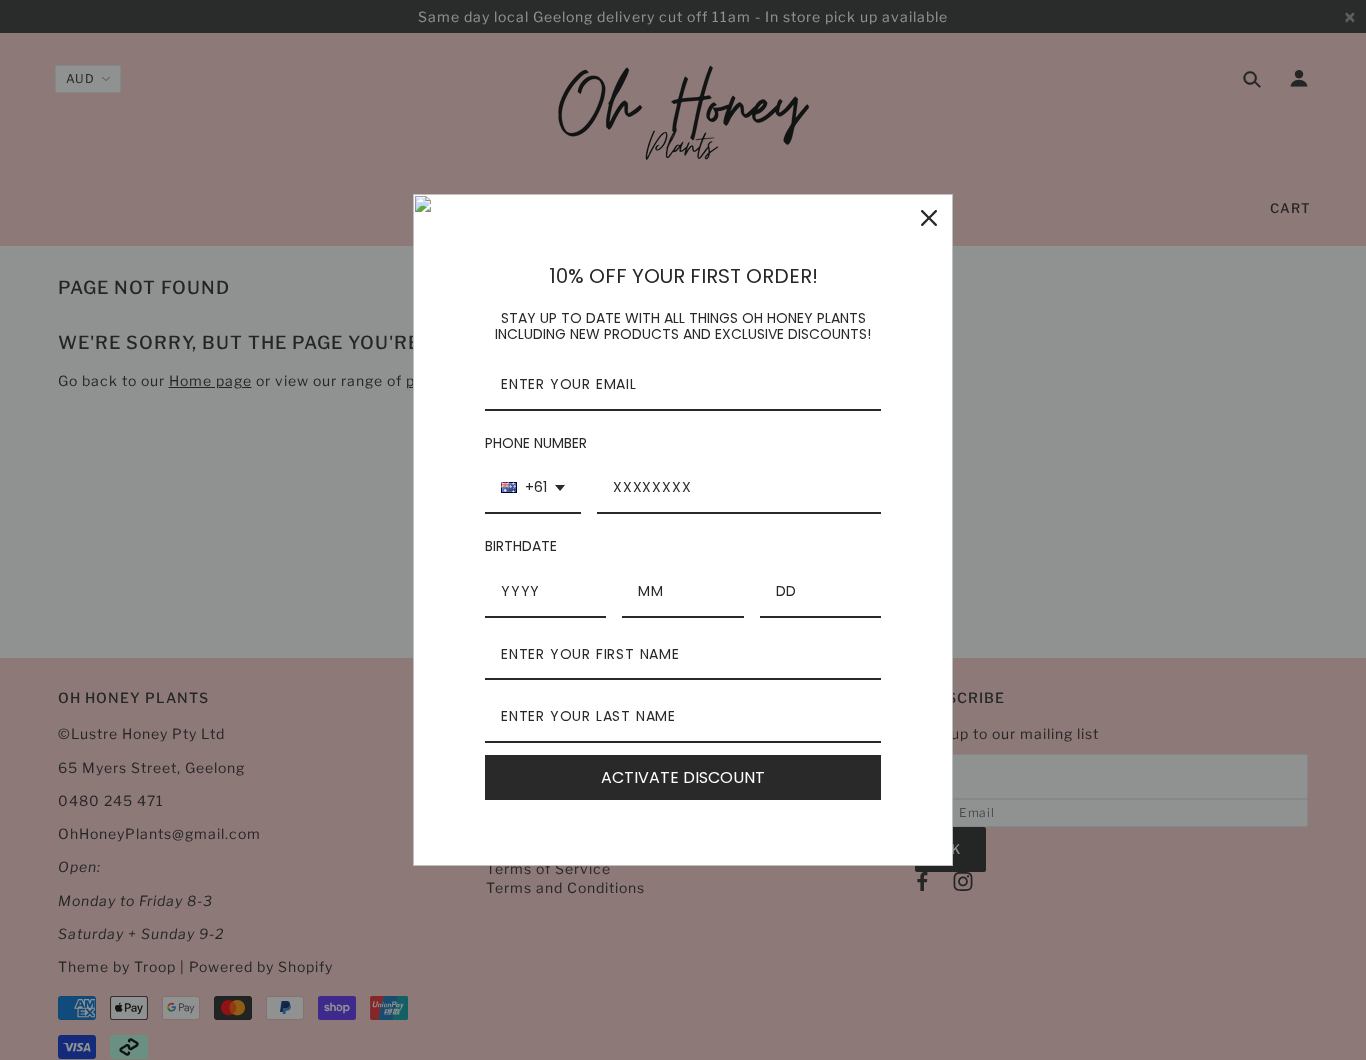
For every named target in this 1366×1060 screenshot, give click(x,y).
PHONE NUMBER (536, 443)
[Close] (929, 218)
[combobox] (533, 488)
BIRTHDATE (521, 546)
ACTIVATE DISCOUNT (683, 777)
